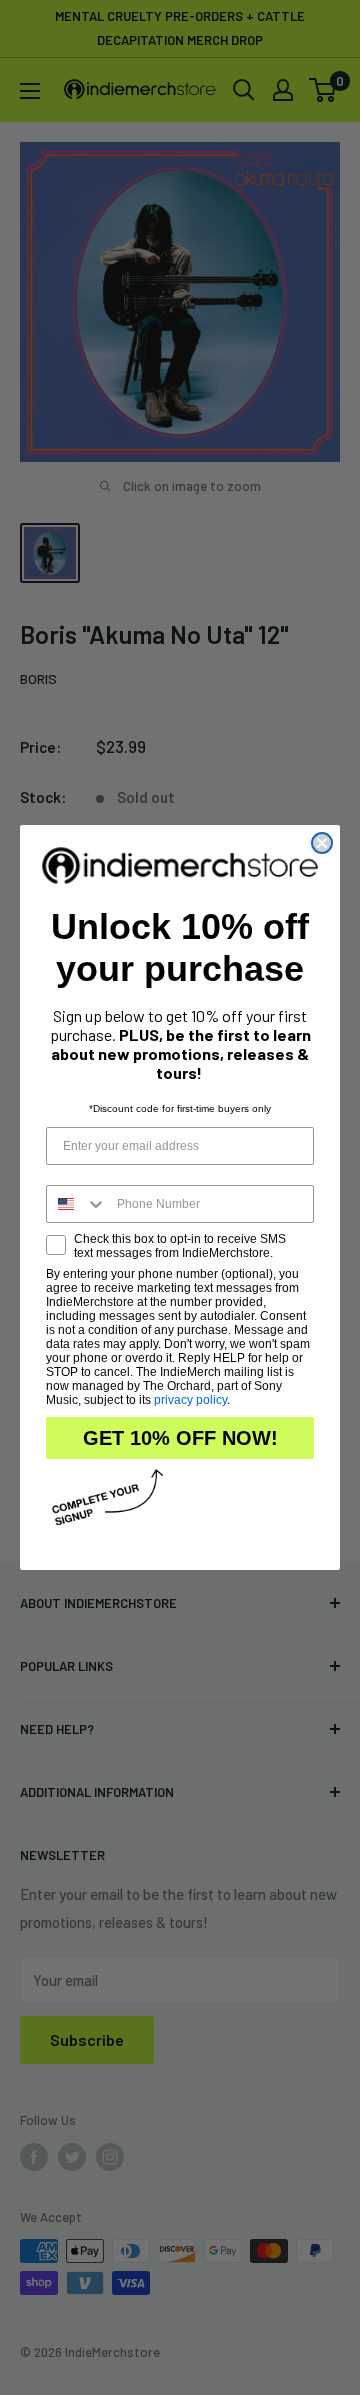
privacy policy (190, 1400)
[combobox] (77, 1204)
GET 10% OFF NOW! (180, 1438)
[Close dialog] (322, 843)
